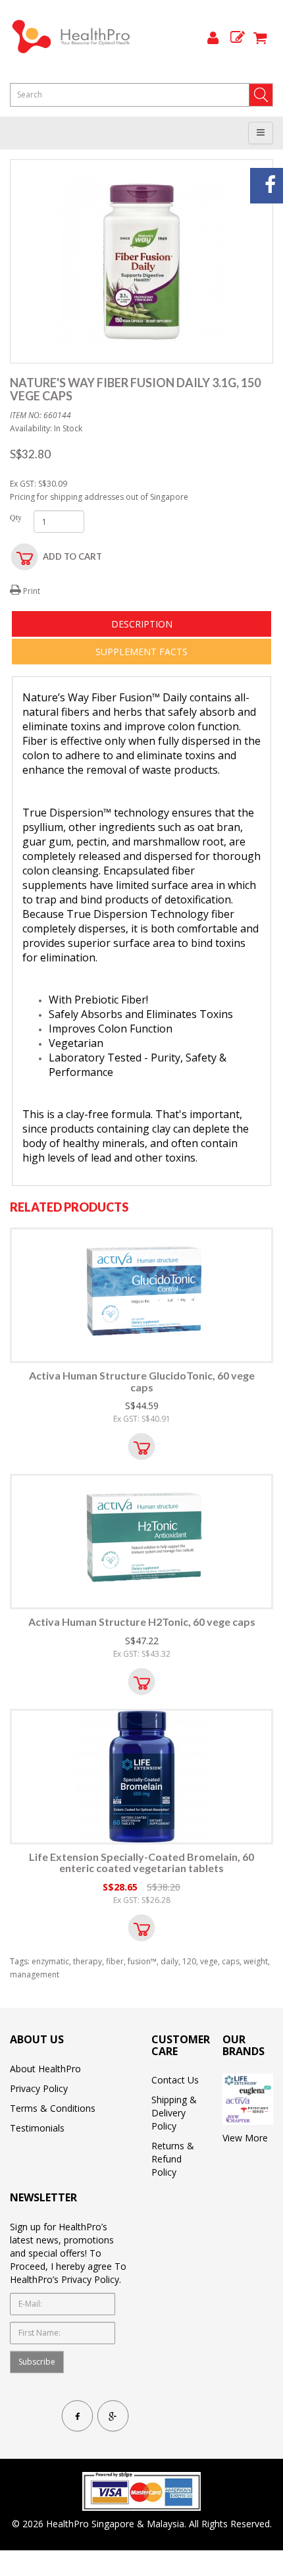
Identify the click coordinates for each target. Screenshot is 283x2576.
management (35, 1974)
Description (142, 624)
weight (256, 1961)
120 (189, 1961)
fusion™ (142, 1961)
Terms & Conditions (53, 2108)
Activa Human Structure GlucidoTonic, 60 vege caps (142, 1381)
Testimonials (37, 2128)
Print (31, 591)
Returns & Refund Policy (173, 2159)
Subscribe (37, 2362)
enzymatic (50, 1961)
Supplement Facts (141, 652)
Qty (12, 517)
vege (209, 1961)
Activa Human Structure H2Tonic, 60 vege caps (142, 1622)
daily (169, 1961)
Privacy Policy (39, 2088)
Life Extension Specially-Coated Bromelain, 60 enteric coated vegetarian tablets (141, 1863)
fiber (115, 1961)
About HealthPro (45, 2069)
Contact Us (175, 2080)
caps (231, 1961)
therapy (88, 1961)
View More (245, 2138)
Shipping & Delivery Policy (174, 2113)
